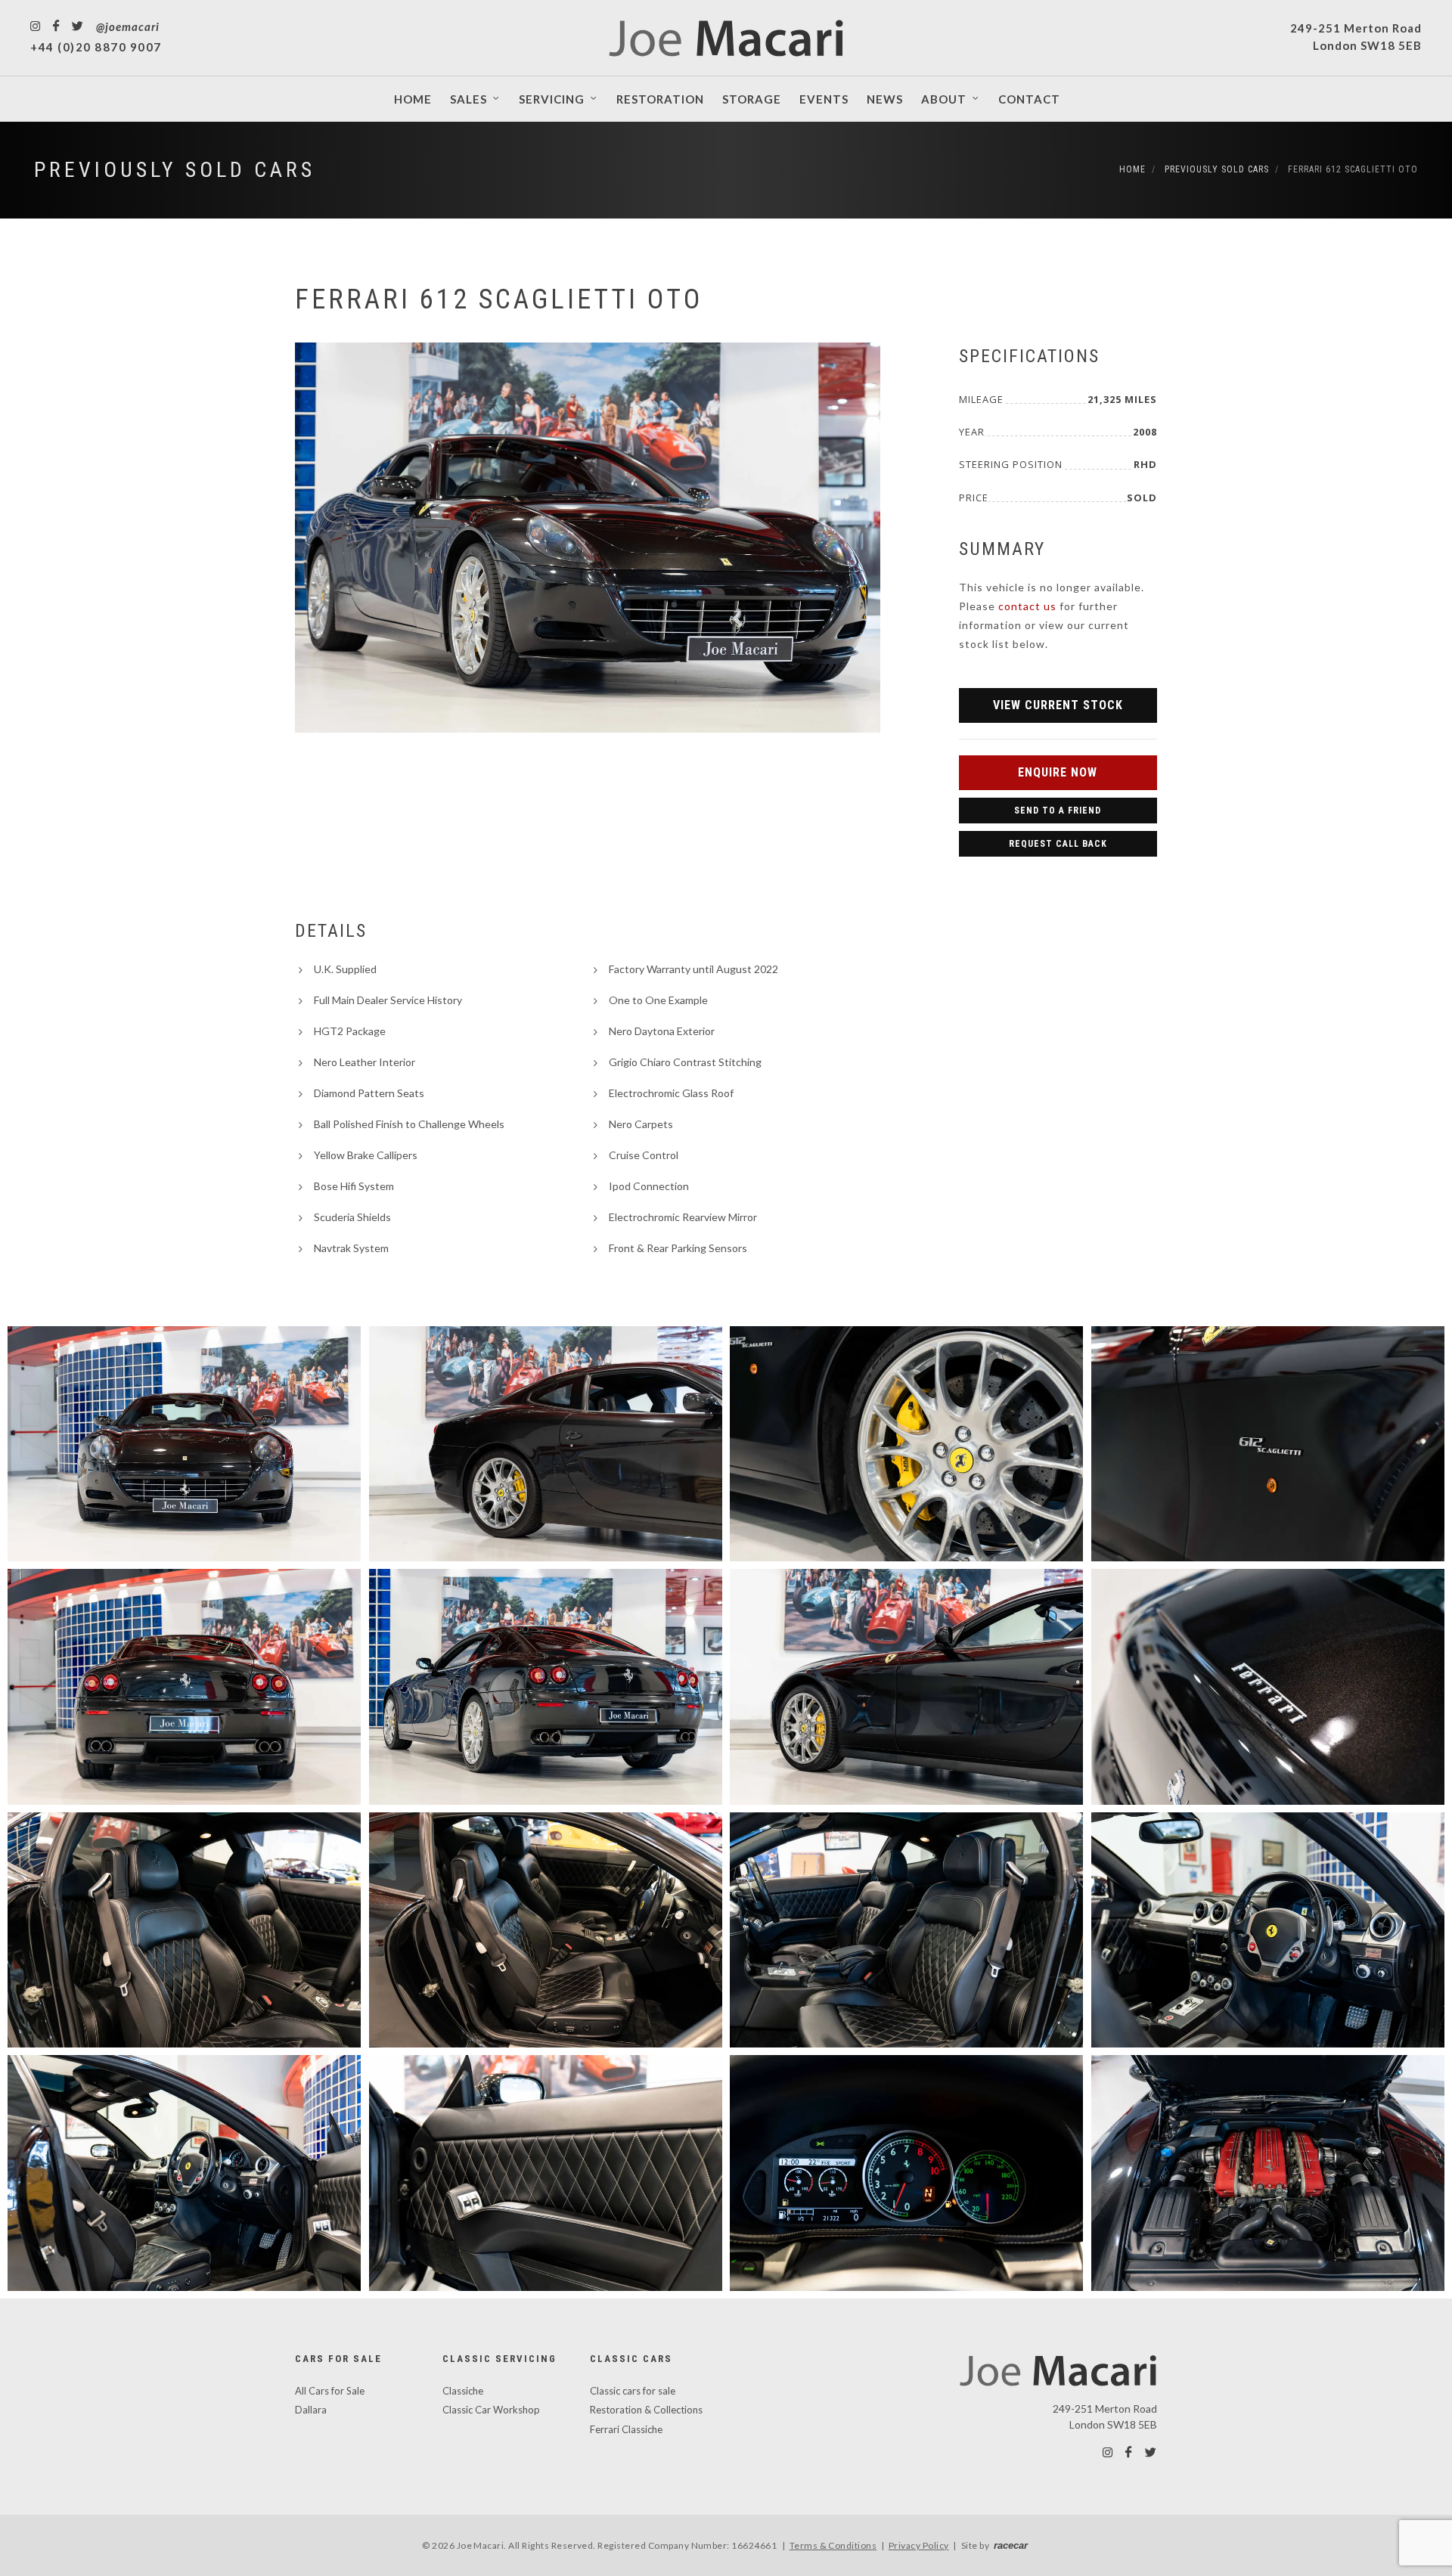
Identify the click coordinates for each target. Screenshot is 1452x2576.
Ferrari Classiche (626, 2429)
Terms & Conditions (833, 2545)
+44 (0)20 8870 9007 (96, 47)
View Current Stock (1058, 705)
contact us (1027, 606)
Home (1132, 169)
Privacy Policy (919, 2545)
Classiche (463, 2391)
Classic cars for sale (633, 2391)
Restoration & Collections (646, 2410)
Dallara (311, 2410)
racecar (1011, 2545)
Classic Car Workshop (491, 2410)
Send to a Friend (1058, 811)
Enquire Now (1058, 772)
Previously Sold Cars (175, 170)
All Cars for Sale (330, 2391)
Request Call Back (1058, 844)
